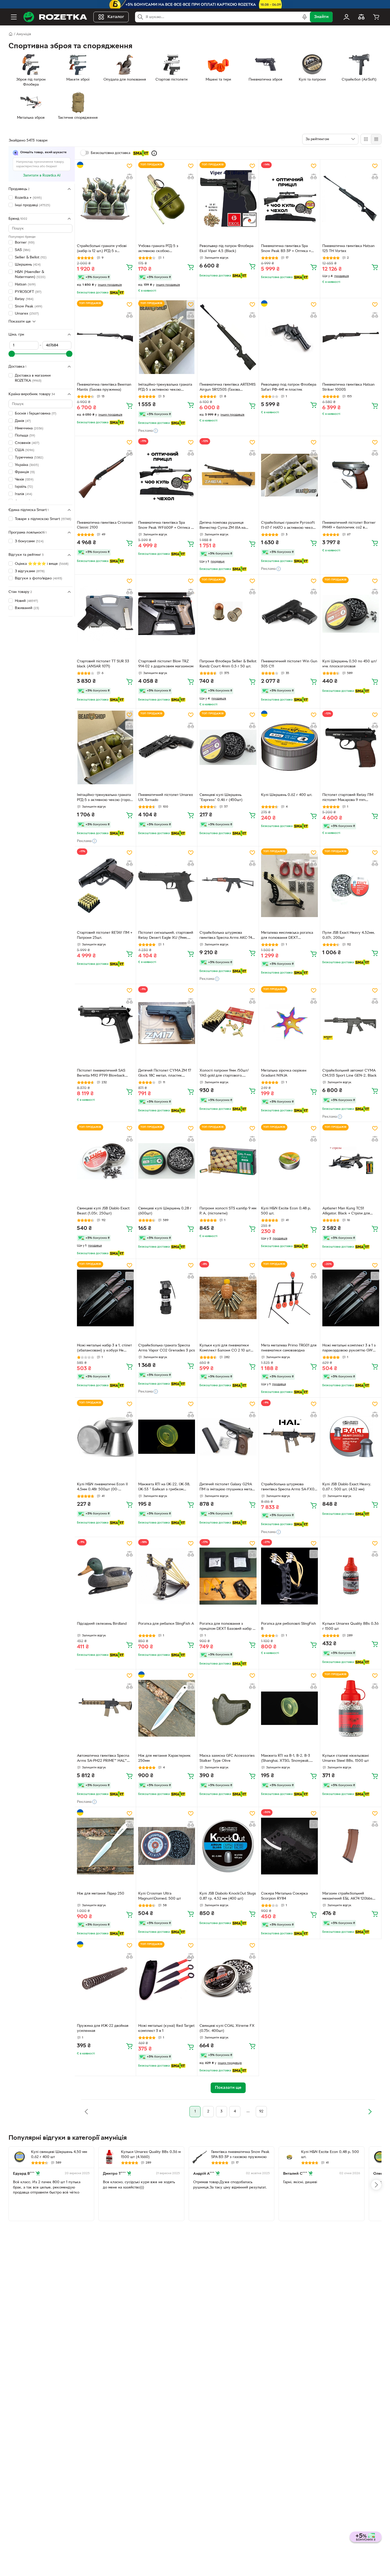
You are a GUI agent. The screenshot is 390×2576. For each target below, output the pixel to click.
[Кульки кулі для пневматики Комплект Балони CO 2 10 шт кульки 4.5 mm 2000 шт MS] (228, 1298)
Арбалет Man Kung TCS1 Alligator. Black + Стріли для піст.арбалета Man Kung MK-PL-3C (349, 1212)
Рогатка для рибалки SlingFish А (166, 1624)
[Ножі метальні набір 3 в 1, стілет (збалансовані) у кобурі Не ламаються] (105, 1298)
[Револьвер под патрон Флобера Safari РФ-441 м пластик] (289, 337)
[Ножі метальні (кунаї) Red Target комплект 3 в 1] (167, 1978)
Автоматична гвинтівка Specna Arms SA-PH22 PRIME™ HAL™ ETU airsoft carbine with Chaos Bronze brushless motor (103, 1759)
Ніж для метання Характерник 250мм (164, 1758)
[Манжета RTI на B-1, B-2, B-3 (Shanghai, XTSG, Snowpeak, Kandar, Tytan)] (289, 1708)
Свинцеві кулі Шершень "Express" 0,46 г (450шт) (221, 798)
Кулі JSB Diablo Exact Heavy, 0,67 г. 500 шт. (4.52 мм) (347, 1487)
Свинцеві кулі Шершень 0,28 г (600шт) (165, 1211)
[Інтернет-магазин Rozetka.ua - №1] (55, 17)
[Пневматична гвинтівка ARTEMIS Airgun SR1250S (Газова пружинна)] (228, 337)
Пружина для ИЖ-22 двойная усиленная (103, 2028)
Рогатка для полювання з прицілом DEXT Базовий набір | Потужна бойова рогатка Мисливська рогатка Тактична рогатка (227, 1627)
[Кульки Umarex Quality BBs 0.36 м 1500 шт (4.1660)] (109, 2157)
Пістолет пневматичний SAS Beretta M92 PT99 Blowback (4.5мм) (101, 1074)
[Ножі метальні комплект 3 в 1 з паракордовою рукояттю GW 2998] (351, 1298)
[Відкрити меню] (14, 17)
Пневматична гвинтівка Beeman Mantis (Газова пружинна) (104, 387)
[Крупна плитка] (366, 139)
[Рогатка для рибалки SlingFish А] (167, 1576)
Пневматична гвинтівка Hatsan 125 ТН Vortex (348, 249)
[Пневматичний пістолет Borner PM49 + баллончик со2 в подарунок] (351, 475)
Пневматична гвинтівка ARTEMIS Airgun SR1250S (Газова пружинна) (228, 388)
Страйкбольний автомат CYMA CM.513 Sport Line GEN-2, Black (350, 1073)
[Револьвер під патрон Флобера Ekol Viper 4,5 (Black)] (228, 199)
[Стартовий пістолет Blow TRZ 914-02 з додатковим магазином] (167, 614)
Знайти (321, 17)
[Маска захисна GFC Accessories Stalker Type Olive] (228, 1708)
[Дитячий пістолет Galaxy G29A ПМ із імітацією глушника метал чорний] (228, 1437)
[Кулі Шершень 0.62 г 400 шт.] (289, 747)
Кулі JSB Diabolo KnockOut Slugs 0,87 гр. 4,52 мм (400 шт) (228, 1896)
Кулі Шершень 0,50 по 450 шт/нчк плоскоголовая (350, 664)
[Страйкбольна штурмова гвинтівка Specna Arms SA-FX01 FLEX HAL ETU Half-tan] (289, 1437)
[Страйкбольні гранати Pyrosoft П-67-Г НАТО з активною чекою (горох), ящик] (289, 475)
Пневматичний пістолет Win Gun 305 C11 (289, 664)
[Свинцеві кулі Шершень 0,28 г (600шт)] (167, 1161)
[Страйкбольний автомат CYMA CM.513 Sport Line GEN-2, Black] (351, 1023)
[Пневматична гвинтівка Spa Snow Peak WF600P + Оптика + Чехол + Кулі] (167, 475)
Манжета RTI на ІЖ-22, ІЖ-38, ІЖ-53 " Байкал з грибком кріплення (164, 1487)
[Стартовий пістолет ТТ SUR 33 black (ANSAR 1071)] (105, 614)
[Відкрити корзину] (376, 17)
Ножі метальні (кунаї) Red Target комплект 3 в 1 (166, 2028)
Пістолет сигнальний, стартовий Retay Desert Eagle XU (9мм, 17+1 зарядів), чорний (166, 936)
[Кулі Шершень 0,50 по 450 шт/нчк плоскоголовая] (351, 614)
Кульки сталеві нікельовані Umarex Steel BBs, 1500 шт (346, 1758)
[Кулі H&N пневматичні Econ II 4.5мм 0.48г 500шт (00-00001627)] (105, 1437)
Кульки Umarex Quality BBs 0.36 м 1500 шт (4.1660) (151, 2155)
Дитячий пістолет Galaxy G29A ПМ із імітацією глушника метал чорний (227, 1487)
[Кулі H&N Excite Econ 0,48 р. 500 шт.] (289, 1161)
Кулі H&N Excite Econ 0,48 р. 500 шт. (286, 1211)
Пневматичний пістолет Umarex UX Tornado (166, 798)
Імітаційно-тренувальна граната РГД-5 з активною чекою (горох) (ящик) (105, 798)
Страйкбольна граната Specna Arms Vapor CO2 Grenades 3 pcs (167, 1348)
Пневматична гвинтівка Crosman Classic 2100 (105, 525)
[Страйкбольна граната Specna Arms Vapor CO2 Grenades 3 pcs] (167, 1298)
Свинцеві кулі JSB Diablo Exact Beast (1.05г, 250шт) (103, 1211)
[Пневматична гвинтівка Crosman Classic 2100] (105, 475)
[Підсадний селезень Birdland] (105, 1576)
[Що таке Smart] (154, 153)
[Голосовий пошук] (305, 17)
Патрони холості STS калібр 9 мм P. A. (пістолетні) (228, 1211)
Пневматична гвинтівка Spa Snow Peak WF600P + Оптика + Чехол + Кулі (166, 526)
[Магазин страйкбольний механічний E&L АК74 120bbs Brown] (351, 1846)
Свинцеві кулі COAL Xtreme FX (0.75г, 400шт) (227, 2028)
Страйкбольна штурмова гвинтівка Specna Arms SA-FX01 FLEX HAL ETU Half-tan (288, 1487)
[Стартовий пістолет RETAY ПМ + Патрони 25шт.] (105, 885)
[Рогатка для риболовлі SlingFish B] (289, 1576)
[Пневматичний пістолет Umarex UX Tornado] (167, 747)
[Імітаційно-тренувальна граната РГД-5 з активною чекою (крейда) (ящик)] (167, 337)
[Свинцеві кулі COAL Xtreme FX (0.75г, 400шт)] (228, 1978)
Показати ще (20, 321)
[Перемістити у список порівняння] (129, 177)
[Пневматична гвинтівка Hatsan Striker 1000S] (351, 337)
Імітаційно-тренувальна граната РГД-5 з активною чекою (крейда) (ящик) (165, 388)
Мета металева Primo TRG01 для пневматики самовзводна (289, 1348)
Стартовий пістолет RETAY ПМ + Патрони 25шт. (105, 935)
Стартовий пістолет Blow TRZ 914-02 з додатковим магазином (166, 664)
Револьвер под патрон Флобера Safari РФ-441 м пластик (289, 387)
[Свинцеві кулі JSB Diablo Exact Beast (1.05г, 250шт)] (105, 1161)
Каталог (116, 17)
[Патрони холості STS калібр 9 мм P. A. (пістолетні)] (228, 1161)
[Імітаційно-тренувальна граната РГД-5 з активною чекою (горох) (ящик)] (105, 747)
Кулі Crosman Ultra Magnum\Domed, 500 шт (160, 1896)
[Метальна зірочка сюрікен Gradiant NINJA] (289, 1023)
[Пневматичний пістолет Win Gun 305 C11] (289, 614)
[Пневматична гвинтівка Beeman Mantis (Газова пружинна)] (105, 337)
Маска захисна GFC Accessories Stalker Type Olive (227, 1758)
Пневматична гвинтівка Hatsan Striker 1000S (348, 387)
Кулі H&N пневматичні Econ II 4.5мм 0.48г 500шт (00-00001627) (102, 1487)
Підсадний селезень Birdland (102, 1624)
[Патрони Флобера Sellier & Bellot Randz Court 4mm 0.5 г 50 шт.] (228, 614)
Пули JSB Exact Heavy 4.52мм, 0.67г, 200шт (349, 935)
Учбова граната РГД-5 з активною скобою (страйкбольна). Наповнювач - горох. (164, 249)
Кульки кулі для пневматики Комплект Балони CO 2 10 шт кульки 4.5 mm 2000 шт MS (225, 1349)
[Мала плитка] (376, 139)
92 (261, 2112)
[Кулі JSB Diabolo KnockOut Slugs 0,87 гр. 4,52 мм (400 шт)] (228, 1846)
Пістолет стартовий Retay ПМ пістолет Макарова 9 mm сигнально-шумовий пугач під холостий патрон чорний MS (348, 798)
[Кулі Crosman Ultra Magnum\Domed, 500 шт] (167, 1846)
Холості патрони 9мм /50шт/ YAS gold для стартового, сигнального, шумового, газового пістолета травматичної (227, 1074)
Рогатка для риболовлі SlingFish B (289, 1626)
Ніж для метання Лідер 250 (101, 1894)
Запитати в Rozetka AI (42, 176)
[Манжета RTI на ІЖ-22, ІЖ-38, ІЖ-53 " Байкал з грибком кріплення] (167, 1437)
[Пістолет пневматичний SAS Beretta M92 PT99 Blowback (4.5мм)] (105, 1023)
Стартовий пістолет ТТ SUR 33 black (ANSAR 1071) (103, 664)
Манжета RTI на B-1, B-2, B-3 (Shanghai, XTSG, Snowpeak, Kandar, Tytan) (286, 1759)
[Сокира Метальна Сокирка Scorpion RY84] (289, 1846)
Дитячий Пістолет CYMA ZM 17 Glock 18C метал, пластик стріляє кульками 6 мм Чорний (165, 1074)
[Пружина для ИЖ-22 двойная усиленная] (105, 1978)
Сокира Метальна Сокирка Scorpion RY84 (284, 1896)
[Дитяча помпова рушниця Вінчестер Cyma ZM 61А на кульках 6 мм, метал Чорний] (228, 475)
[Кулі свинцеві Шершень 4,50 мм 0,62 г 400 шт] (19, 2157)
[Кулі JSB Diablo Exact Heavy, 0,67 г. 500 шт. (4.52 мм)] (351, 1437)
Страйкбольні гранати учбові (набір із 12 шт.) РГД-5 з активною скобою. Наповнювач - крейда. (105, 249)
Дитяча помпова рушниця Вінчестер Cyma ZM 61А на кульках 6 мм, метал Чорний (224, 526)
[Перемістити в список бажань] (129, 166)
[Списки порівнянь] (361, 17)
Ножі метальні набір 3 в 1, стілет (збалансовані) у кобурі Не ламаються (104, 1349)
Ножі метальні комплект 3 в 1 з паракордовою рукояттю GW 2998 (349, 1349)
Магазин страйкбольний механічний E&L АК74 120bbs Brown (347, 1897)
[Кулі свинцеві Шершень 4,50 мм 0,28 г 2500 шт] (380, 2157)
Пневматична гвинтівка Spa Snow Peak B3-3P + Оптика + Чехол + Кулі (286, 249)
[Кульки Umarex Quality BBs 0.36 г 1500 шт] (351, 1576)
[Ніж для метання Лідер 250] (105, 1846)
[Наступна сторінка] (370, 2112)
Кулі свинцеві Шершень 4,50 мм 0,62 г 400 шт (59, 2155)
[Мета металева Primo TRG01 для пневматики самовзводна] (289, 1298)
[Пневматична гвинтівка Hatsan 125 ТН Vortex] (351, 199)
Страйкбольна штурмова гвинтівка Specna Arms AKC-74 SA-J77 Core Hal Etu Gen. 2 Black (227, 936)
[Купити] (129, 267)
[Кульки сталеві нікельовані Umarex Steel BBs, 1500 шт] (351, 1708)
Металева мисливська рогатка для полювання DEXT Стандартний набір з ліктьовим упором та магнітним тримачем (288, 936)
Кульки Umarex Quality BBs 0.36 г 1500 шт (350, 1626)
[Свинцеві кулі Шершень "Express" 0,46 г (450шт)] (228, 747)
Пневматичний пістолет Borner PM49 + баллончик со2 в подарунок (349, 526)
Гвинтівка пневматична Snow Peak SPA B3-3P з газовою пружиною (240, 2155)
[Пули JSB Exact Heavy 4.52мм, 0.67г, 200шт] (351, 885)
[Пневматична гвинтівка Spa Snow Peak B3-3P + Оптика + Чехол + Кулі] (289, 199)
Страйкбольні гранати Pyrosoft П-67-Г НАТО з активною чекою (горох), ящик (288, 526)
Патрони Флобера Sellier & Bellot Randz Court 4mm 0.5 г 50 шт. (228, 664)
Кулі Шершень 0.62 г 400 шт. (287, 795)
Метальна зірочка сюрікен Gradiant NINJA (284, 1073)
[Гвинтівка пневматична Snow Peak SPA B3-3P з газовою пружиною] (200, 2157)
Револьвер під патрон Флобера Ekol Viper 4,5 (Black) (226, 249)
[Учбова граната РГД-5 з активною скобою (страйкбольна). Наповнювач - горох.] (167, 199)
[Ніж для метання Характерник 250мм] (167, 1708)
